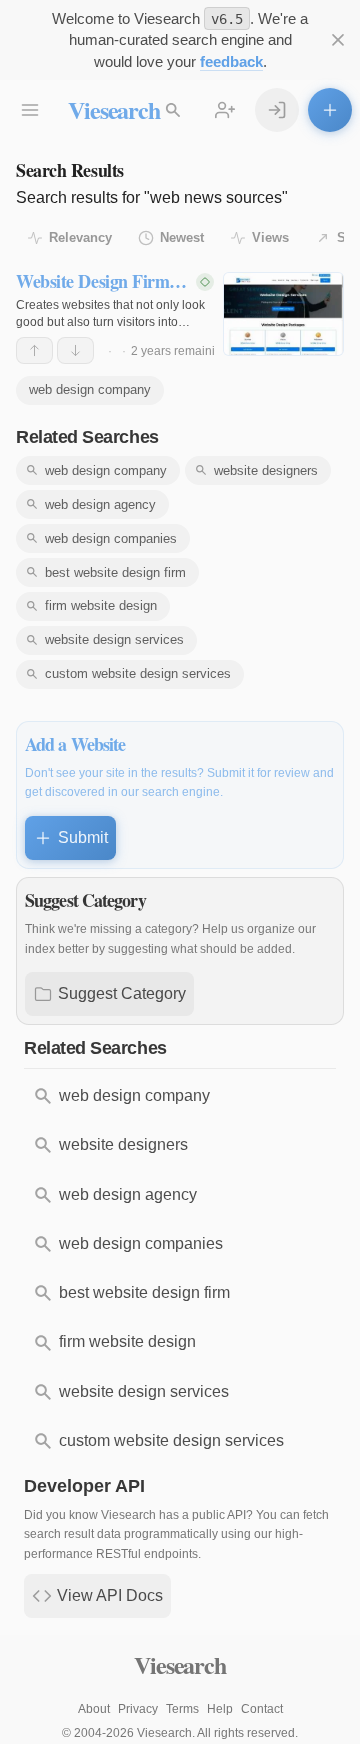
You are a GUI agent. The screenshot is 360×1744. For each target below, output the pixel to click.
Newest (182, 237)
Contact (262, 1709)
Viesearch (113, 109)
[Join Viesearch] (225, 110)
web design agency (100, 504)
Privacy (138, 1709)
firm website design (101, 605)
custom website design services (138, 673)
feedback (231, 61)
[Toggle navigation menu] (30, 110)
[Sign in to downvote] (75, 350)
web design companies (111, 538)
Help (220, 1709)
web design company (90, 389)
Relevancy (80, 237)
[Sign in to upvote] (34, 350)
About (94, 1709)
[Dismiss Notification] (338, 40)
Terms (182, 1709)
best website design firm (115, 572)
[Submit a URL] (330, 110)
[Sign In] (277, 110)
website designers (266, 470)
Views (270, 237)
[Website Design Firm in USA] (283, 314)
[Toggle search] (173, 110)
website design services (114, 639)
